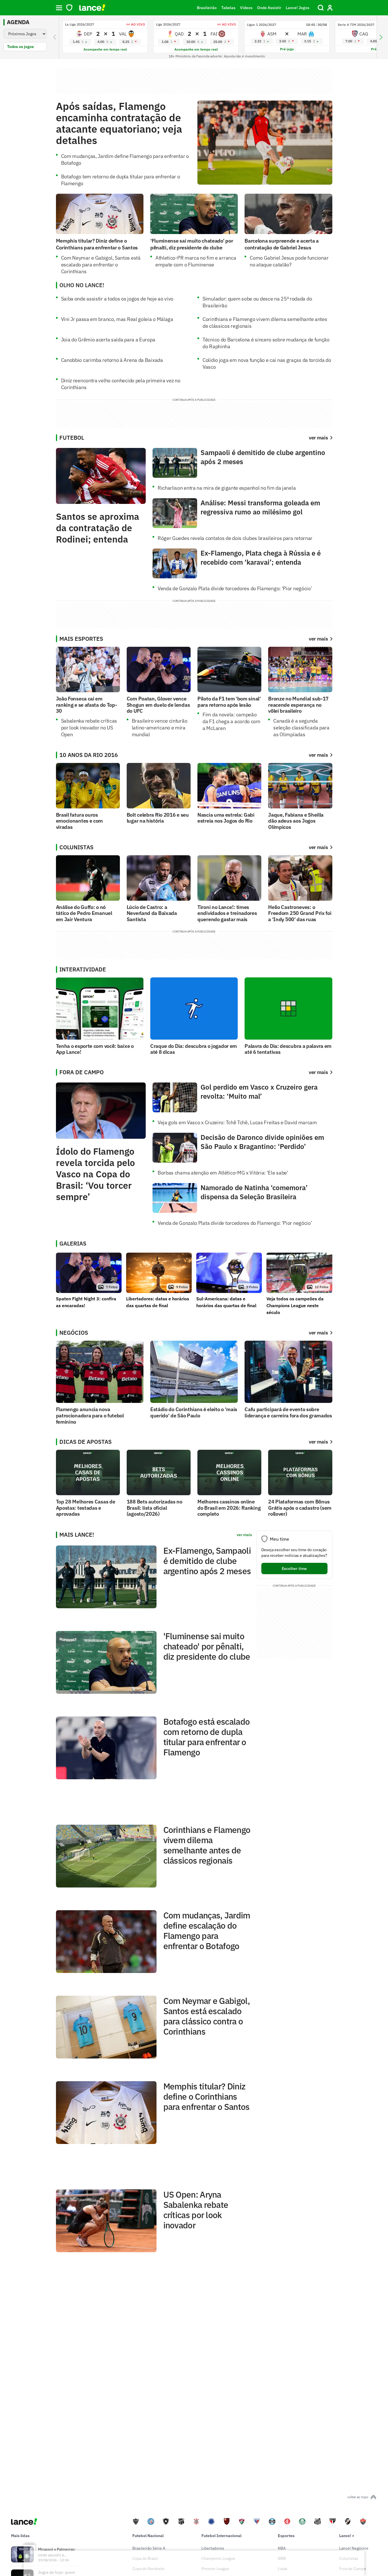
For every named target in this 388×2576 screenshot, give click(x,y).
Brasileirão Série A (149, 2548)
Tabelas (228, 8)
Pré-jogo (287, 49)
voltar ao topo (358, 2497)
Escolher (294, 1568)
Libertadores (213, 2548)
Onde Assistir (269, 8)
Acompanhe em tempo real (105, 49)
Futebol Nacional (148, 2536)
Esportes (286, 2536)
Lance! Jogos (298, 8)
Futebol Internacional (221, 2536)
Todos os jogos (20, 47)
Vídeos (246, 8)
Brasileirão (207, 8)
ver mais (318, 639)
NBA (282, 2548)
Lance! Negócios (354, 2548)
